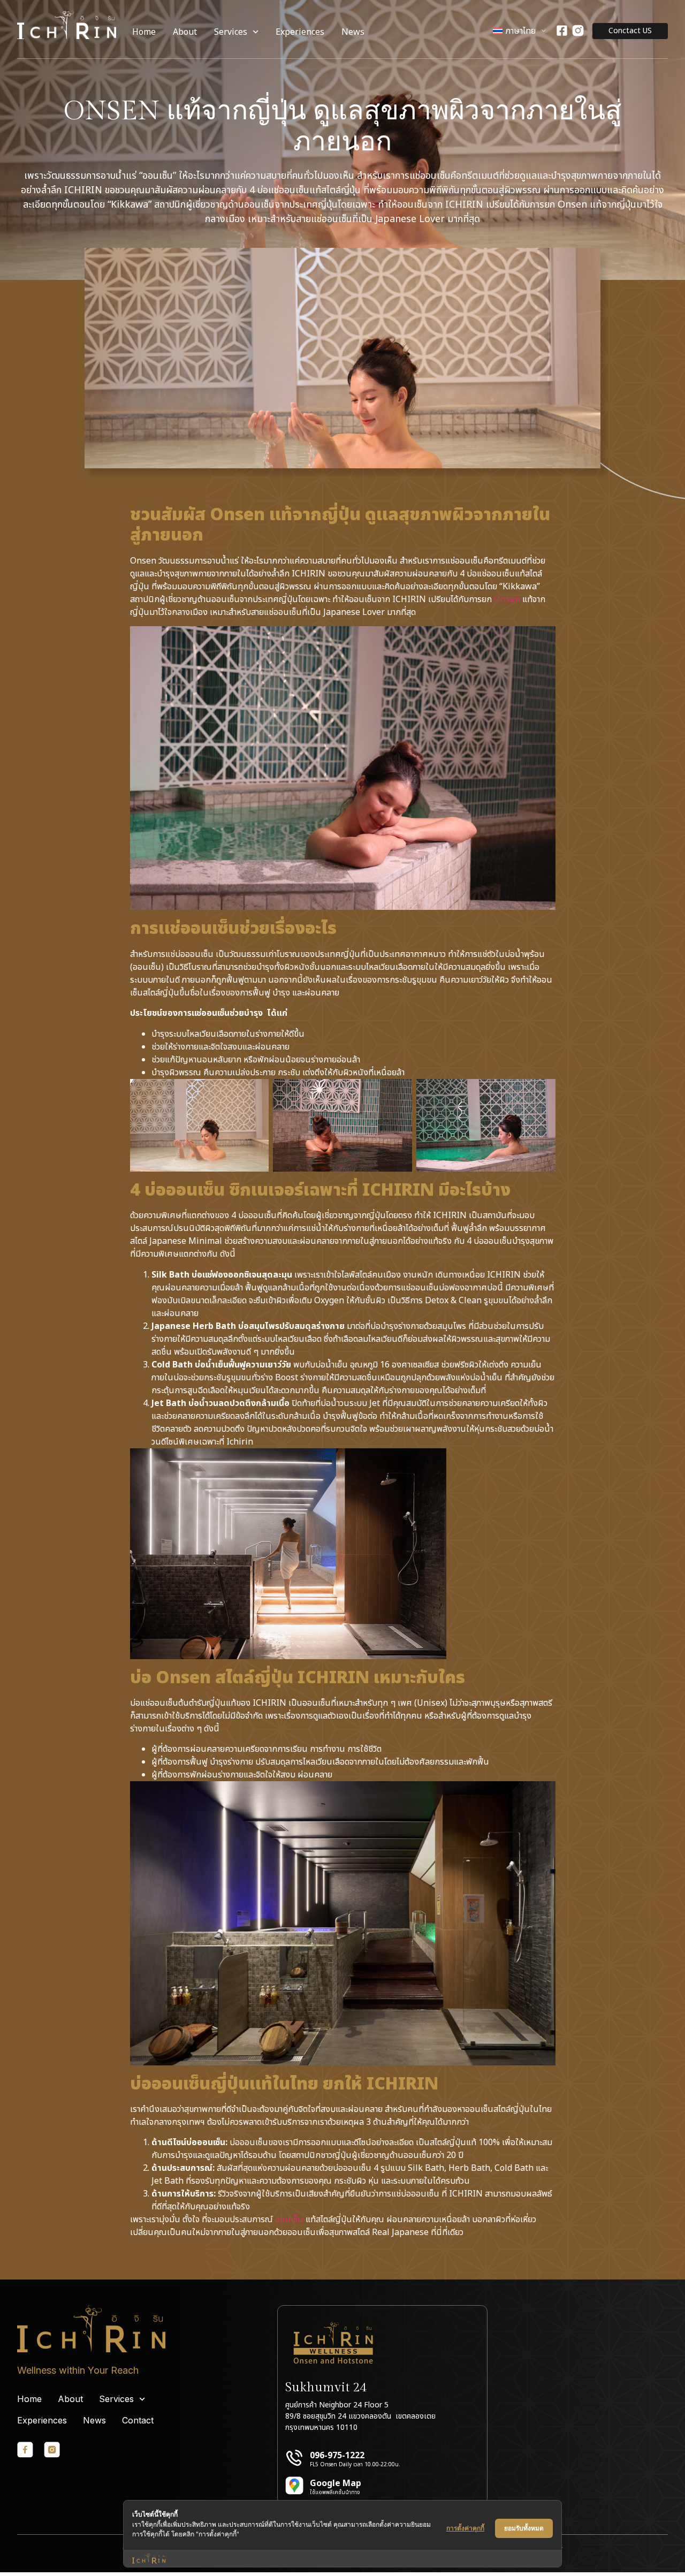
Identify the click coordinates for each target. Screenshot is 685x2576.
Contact (138, 2420)
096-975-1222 (337, 2456)
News (353, 32)
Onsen (507, 599)
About (185, 32)
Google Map (336, 2483)
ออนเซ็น (289, 2220)
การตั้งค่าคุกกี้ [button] (465, 2528)
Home (144, 32)
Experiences (300, 32)
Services (231, 32)
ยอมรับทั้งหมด (524, 2528)
